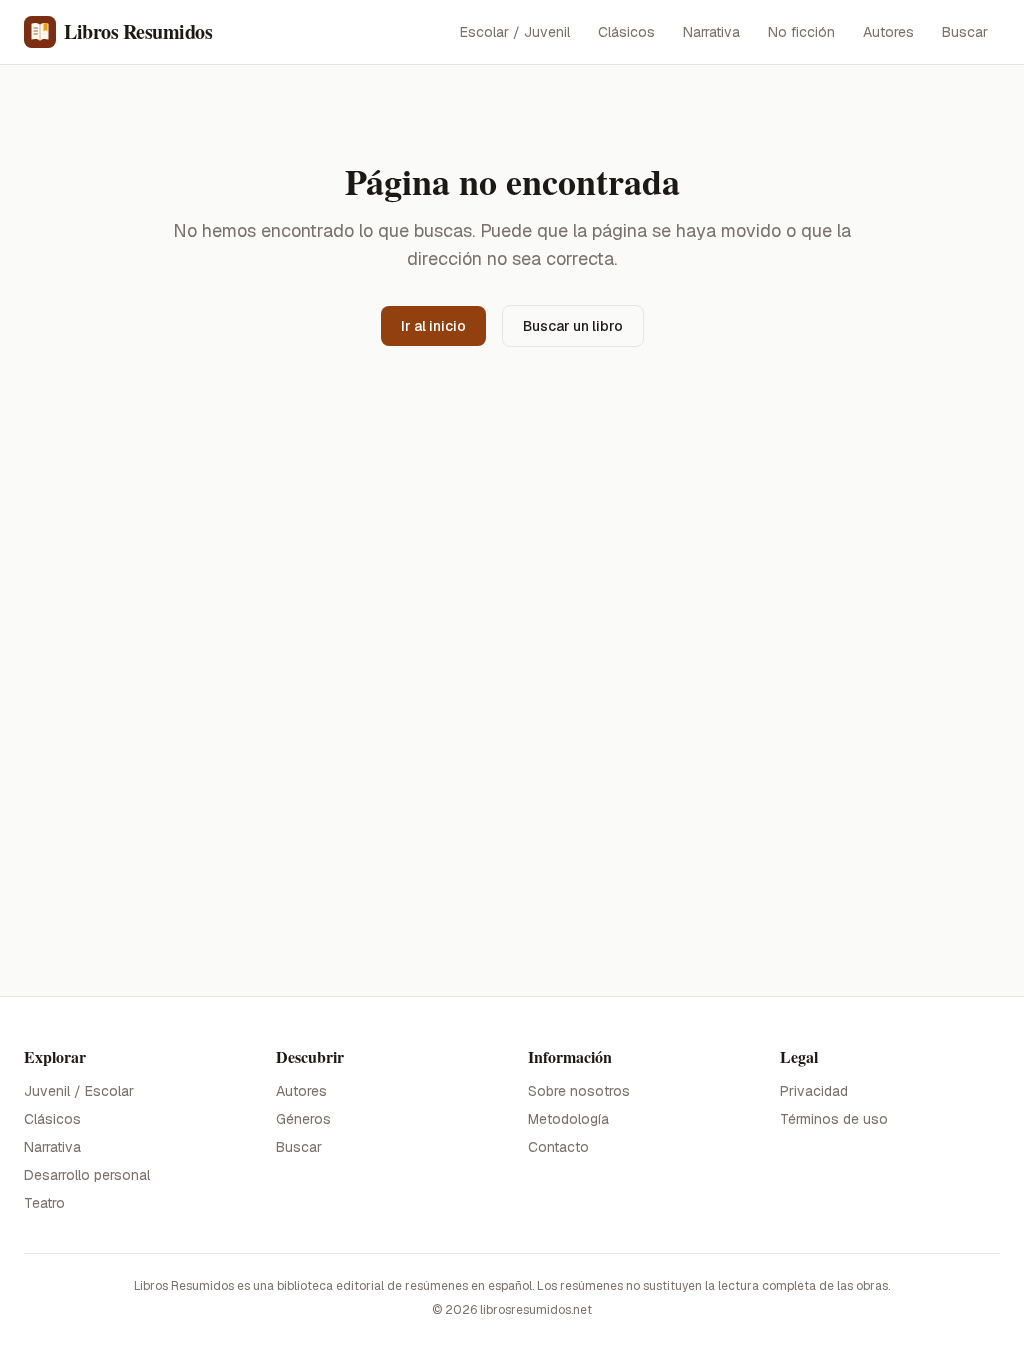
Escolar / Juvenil (515, 32)
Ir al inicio (433, 326)
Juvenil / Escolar (79, 1091)
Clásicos (626, 32)
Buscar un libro (573, 326)
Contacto (558, 1147)
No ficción (801, 32)
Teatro (44, 1203)
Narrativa (711, 32)
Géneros (303, 1119)
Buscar (965, 32)
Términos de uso (834, 1119)
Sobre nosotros (579, 1091)
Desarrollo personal (87, 1175)
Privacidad (814, 1091)
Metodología (568, 1119)
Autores (888, 32)
